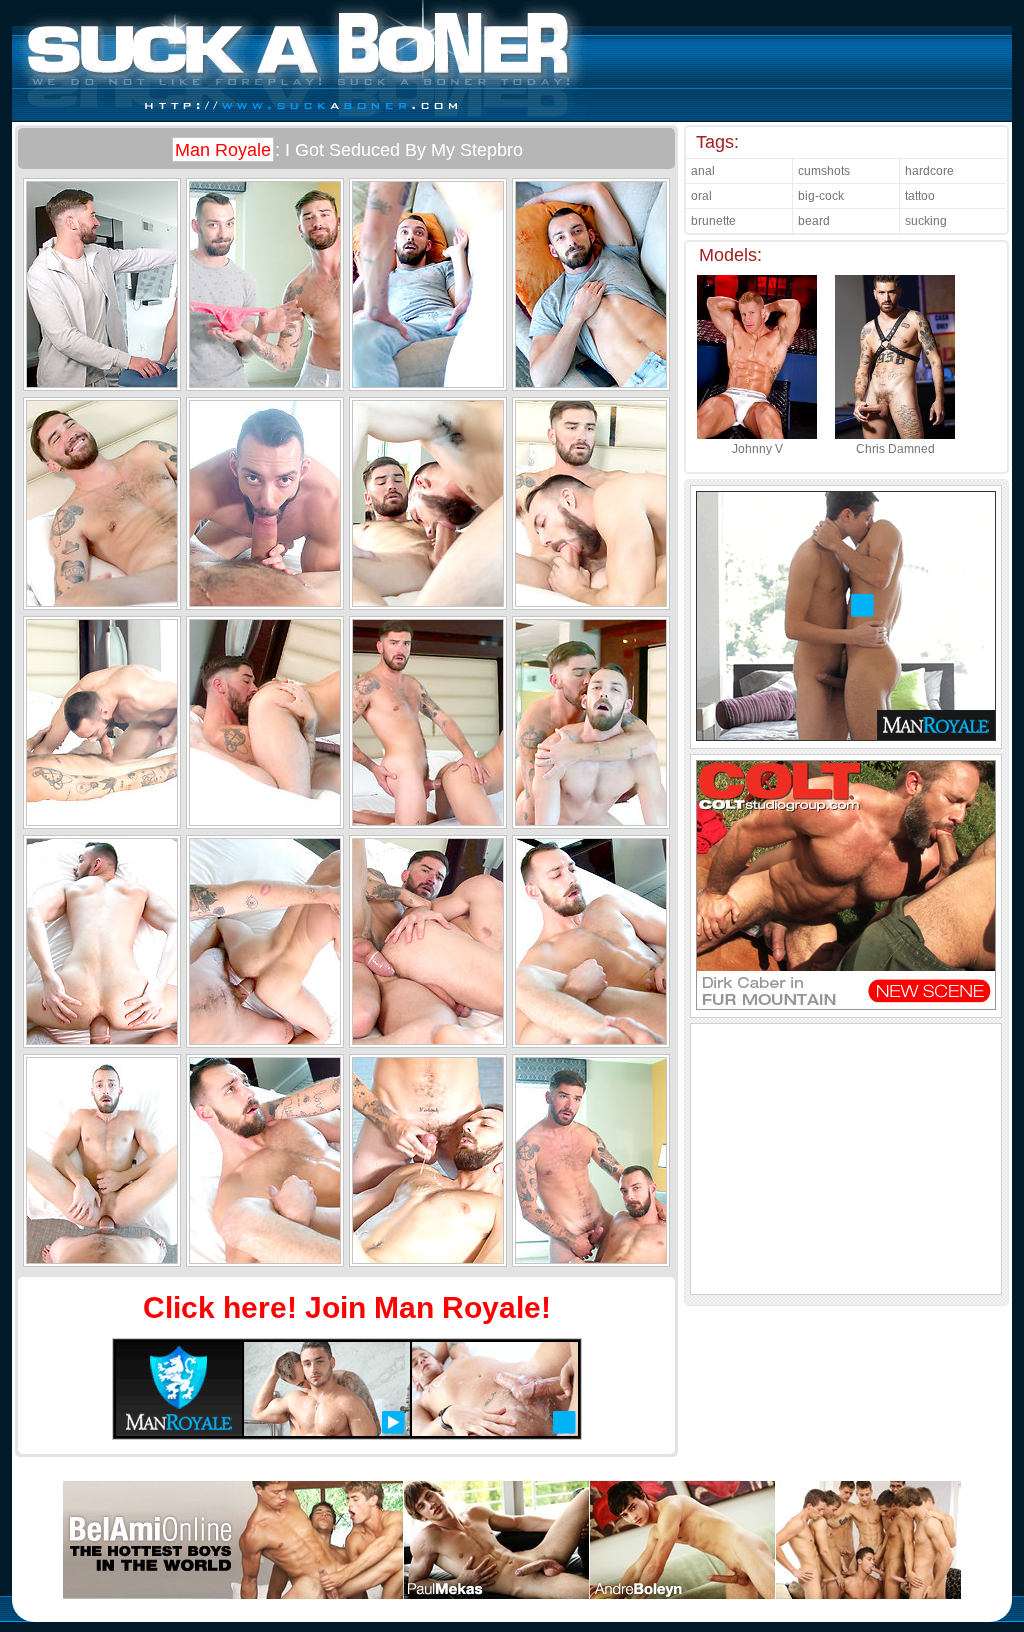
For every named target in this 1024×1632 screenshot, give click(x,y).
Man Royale (223, 150)
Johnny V (757, 449)
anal (703, 171)
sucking (926, 221)
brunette (713, 221)
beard (814, 221)
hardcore (929, 171)
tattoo (920, 196)
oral (701, 196)
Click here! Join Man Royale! (347, 1307)
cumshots (824, 171)
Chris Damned (895, 449)
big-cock (821, 196)
